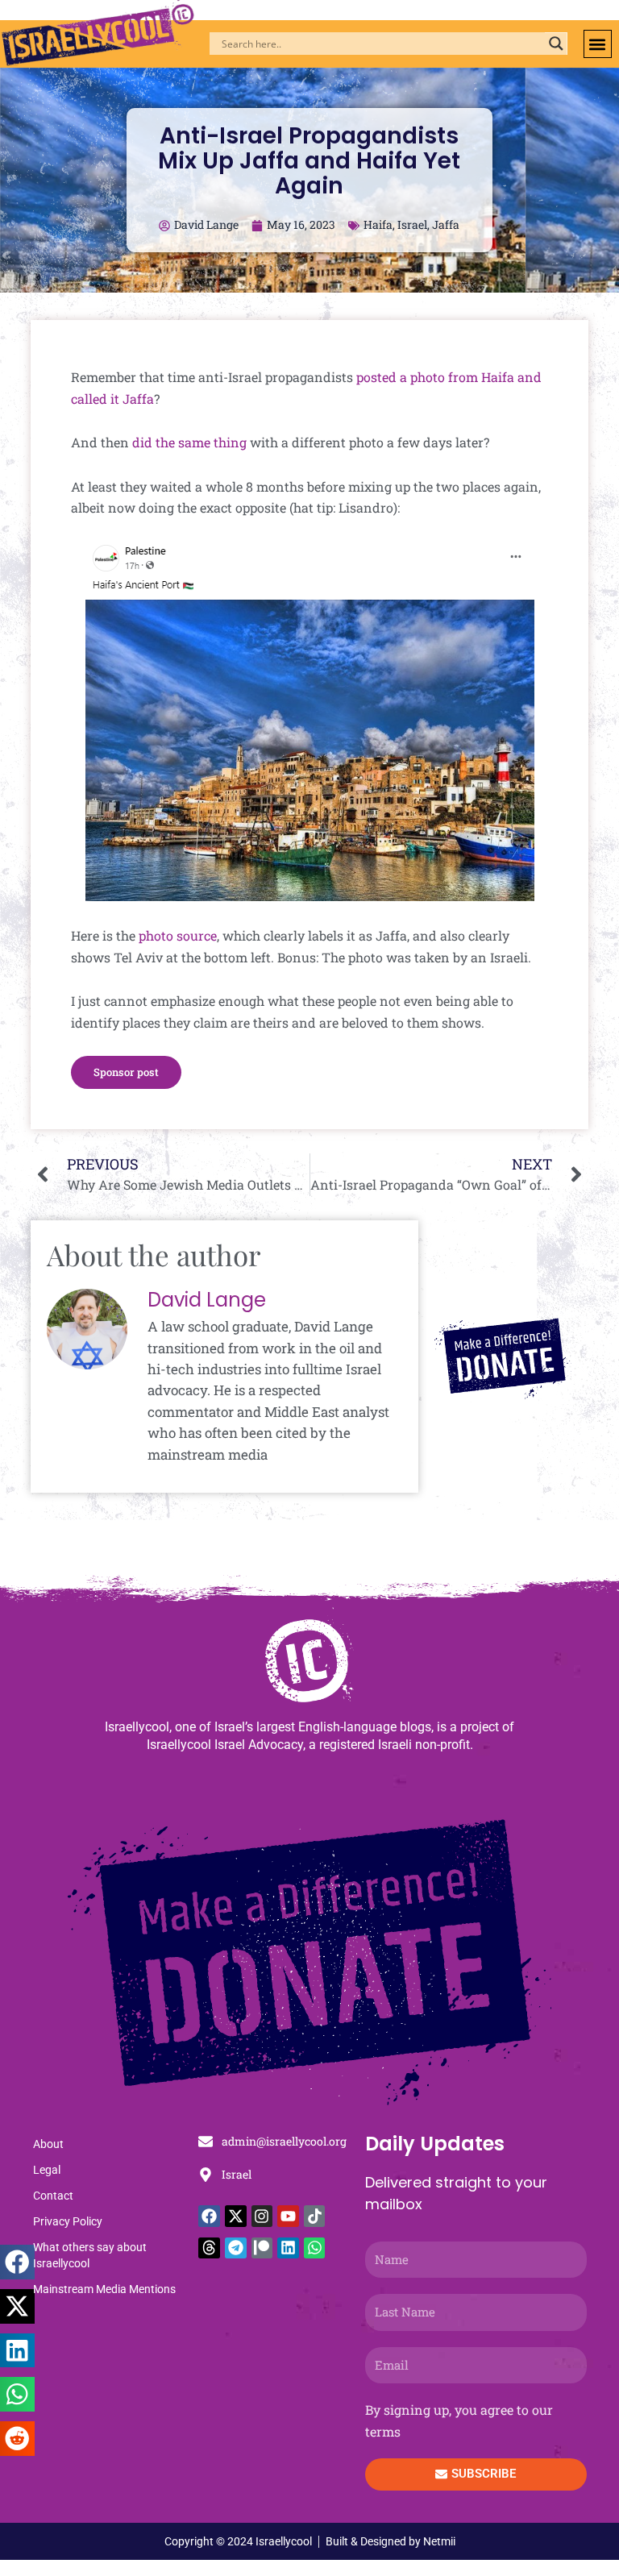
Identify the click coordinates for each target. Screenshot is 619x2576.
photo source (178, 935)
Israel (412, 224)
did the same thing (189, 442)
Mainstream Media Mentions (104, 2289)
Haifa (378, 224)
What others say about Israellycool (90, 2255)
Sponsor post (126, 1072)
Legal (47, 2170)
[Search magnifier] (556, 44)
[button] (598, 44)
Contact (53, 2196)
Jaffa (446, 224)
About (48, 2144)
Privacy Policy (68, 2221)
